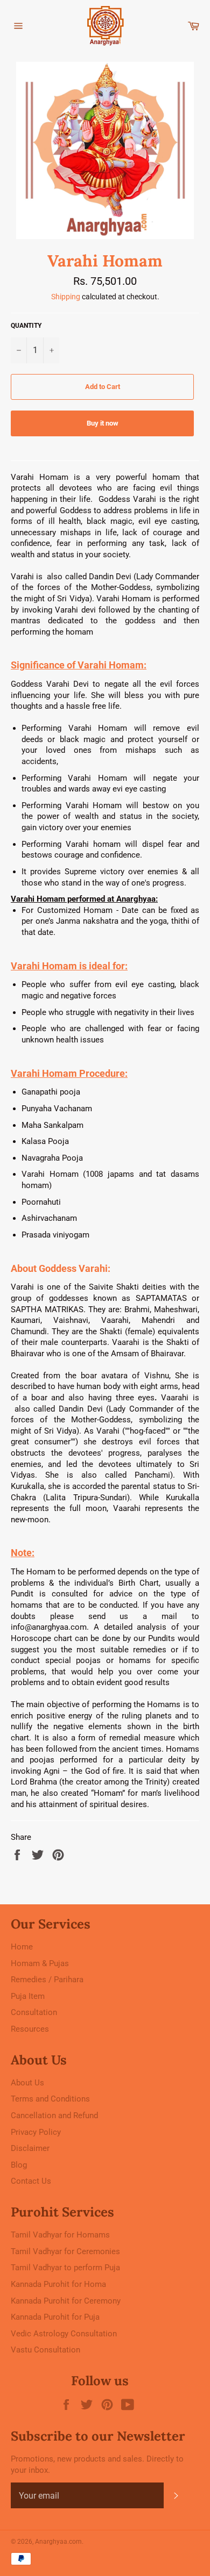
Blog (19, 2165)
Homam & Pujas (40, 1963)
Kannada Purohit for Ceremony (66, 2301)
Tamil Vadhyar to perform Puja (65, 2268)
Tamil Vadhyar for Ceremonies (65, 2251)
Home (22, 1947)
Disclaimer (30, 2148)
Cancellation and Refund (54, 2116)
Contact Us (31, 2181)
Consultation (34, 2012)
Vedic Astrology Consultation (64, 2334)
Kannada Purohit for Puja (55, 2317)
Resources (30, 2029)
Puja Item (28, 1996)
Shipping (66, 297)
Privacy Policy (36, 2132)
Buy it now (103, 423)
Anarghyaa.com (58, 2542)
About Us (27, 2083)
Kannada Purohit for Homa (58, 2284)
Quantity (26, 326)
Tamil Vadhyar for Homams (60, 2235)
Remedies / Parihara (47, 1980)
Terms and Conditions (50, 2099)
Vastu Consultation (45, 2350)
